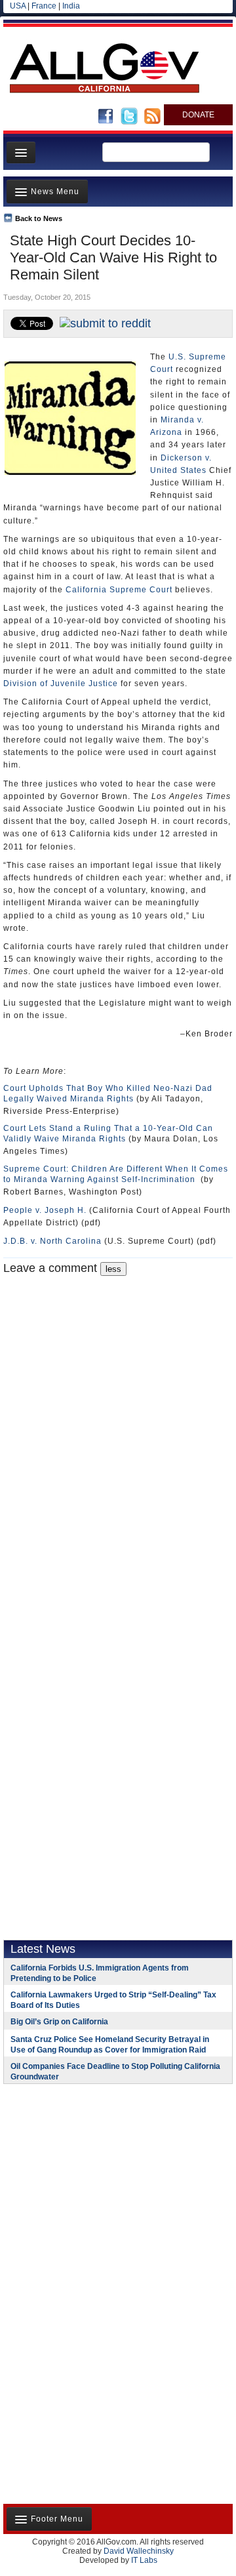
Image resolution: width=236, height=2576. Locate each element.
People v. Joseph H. (45, 1210)
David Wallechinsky (139, 2551)
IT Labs (144, 2560)
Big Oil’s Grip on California (59, 2022)
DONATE (198, 115)
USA (18, 6)
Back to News (39, 218)
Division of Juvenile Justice (61, 684)
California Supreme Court (119, 590)
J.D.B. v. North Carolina (52, 1241)
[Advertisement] (85, 2179)
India (71, 6)
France (44, 6)
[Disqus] (118, 1440)
